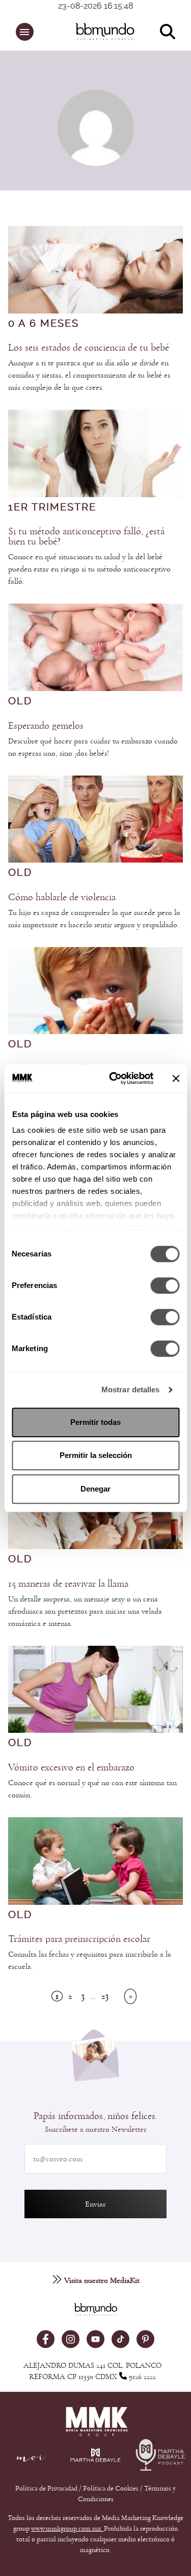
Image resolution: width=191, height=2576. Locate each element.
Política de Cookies (111, 2488)
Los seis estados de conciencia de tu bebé (89, 348)
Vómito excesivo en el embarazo (71, 1767)
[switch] (165, 1285)
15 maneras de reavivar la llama (68, 1584)
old (20, 701)
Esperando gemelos (46, 726)
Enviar (95, 2204)
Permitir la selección (96, 1455)
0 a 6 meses (44, 324)
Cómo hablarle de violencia (62, 897)
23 (105, 1996)
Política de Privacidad (47, 2488)
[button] (25, 32)
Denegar (95, 1489)
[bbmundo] (101, 32)
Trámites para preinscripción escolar (79, 1939)
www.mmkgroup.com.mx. (67, 2529)
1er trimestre (52, 507)
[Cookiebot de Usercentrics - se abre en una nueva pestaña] (114, 1078)
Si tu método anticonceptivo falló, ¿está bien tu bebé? (86, 536)
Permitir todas (95, 1422)
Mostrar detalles (131, 1390)
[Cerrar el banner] (176, 1078)
